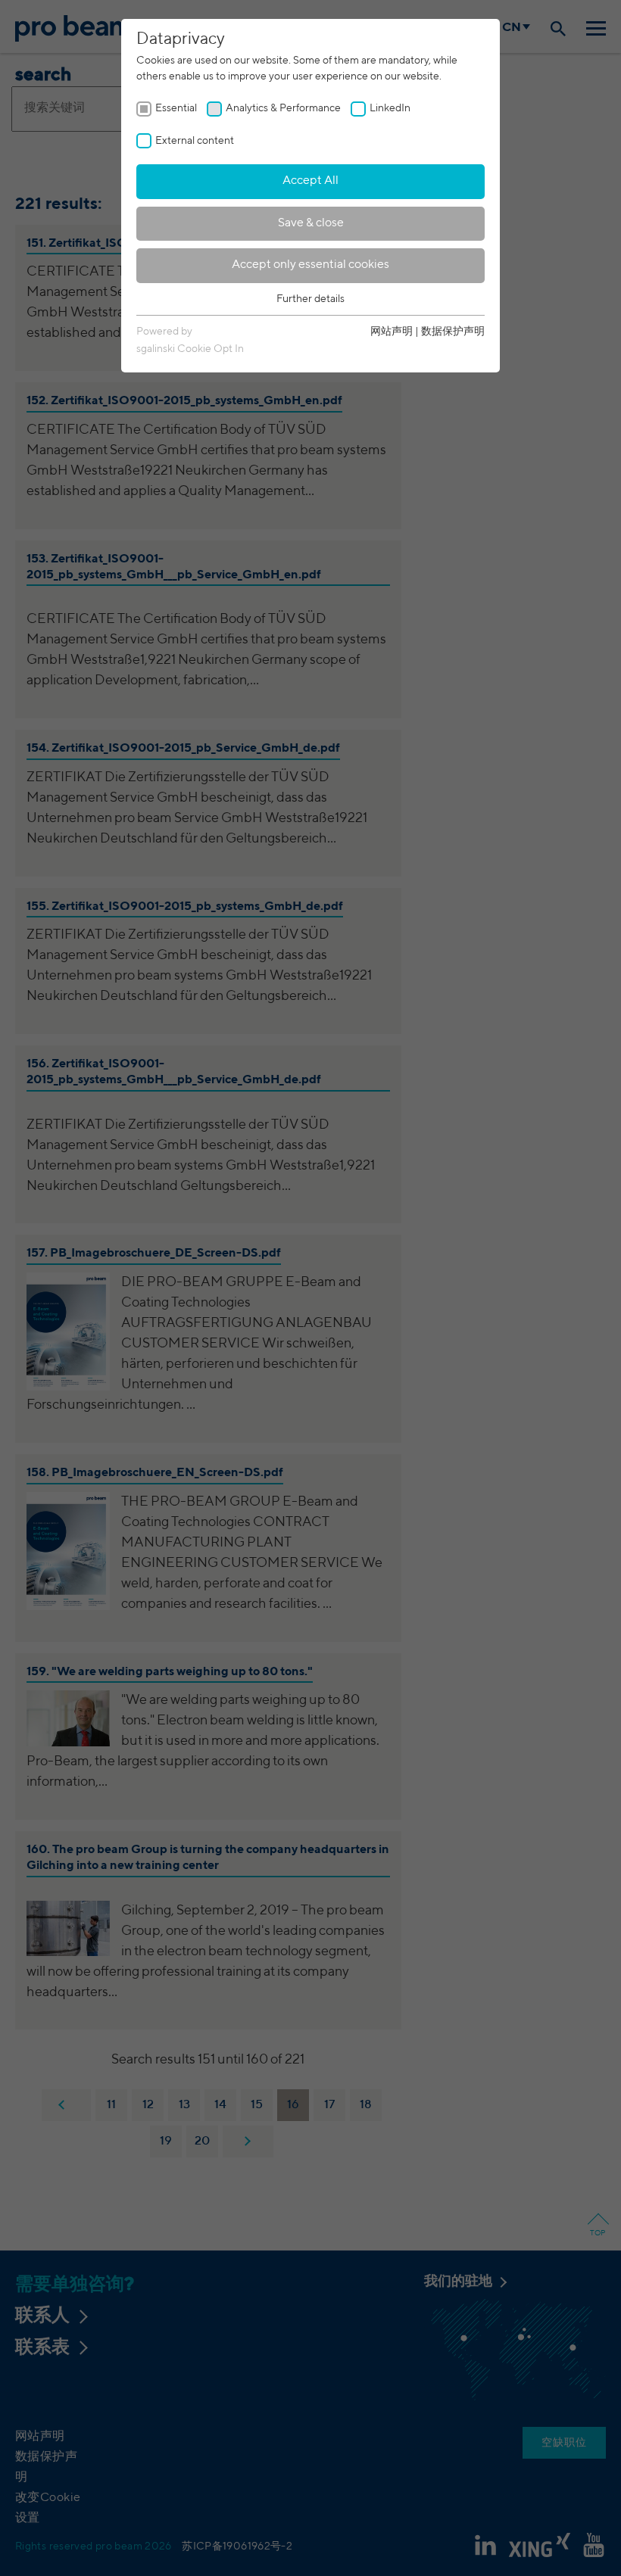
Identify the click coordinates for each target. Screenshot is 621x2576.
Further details (310, 299)
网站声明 (392, 332)
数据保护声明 (453, 332)
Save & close (311, 223)
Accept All (310, 181)
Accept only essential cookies (310, 265)
